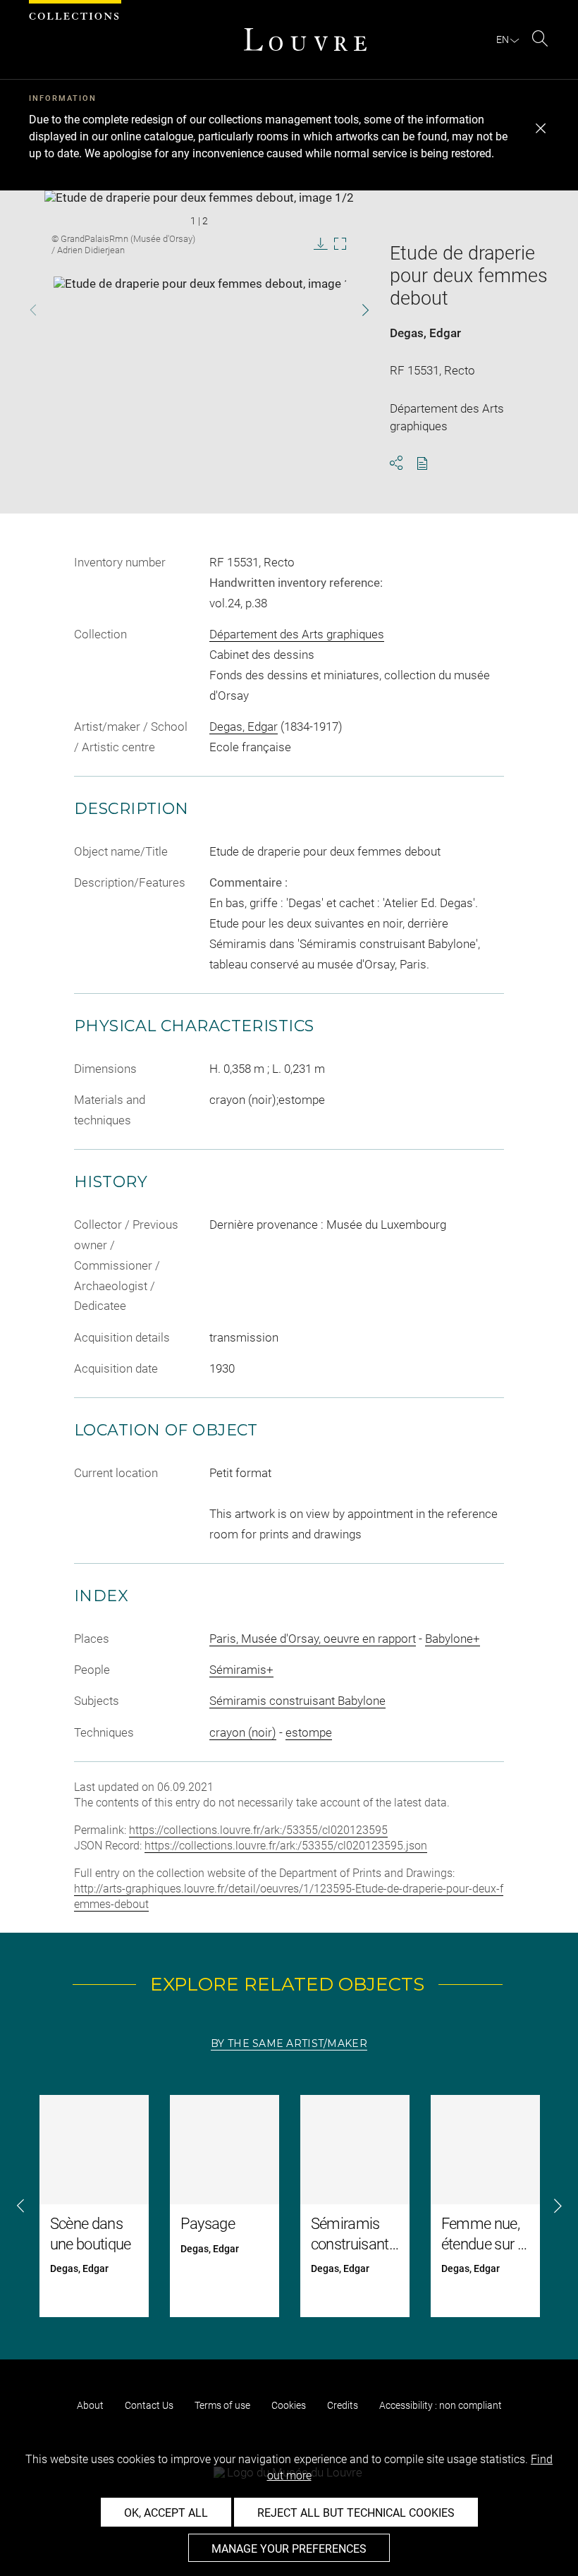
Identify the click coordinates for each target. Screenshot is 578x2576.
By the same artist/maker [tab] (289, 2043)
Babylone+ (453, 1639)
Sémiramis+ (241, 1670)
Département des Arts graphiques (297, 634)
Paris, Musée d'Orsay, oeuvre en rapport (313, 1639)
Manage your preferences (289, 2549)
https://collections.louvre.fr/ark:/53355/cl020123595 (258, 1830)
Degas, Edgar (425, 333)
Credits (343, 2405)
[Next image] (353, 310)
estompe (309, 1732)
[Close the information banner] (541, 128)
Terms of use (222, 2405)
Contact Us (149, 2405)
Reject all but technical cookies (356, 2513)
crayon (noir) (243, 1732)
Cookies (289, 2405)
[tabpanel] (289, 2206)
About (90, 2405)
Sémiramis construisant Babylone (297, 1701)
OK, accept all (166, 2513)
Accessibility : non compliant (441, 2405)
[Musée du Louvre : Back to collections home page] (305, 40)
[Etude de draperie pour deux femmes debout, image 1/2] (208, 312)
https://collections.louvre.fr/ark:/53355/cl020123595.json (286, 1846)
